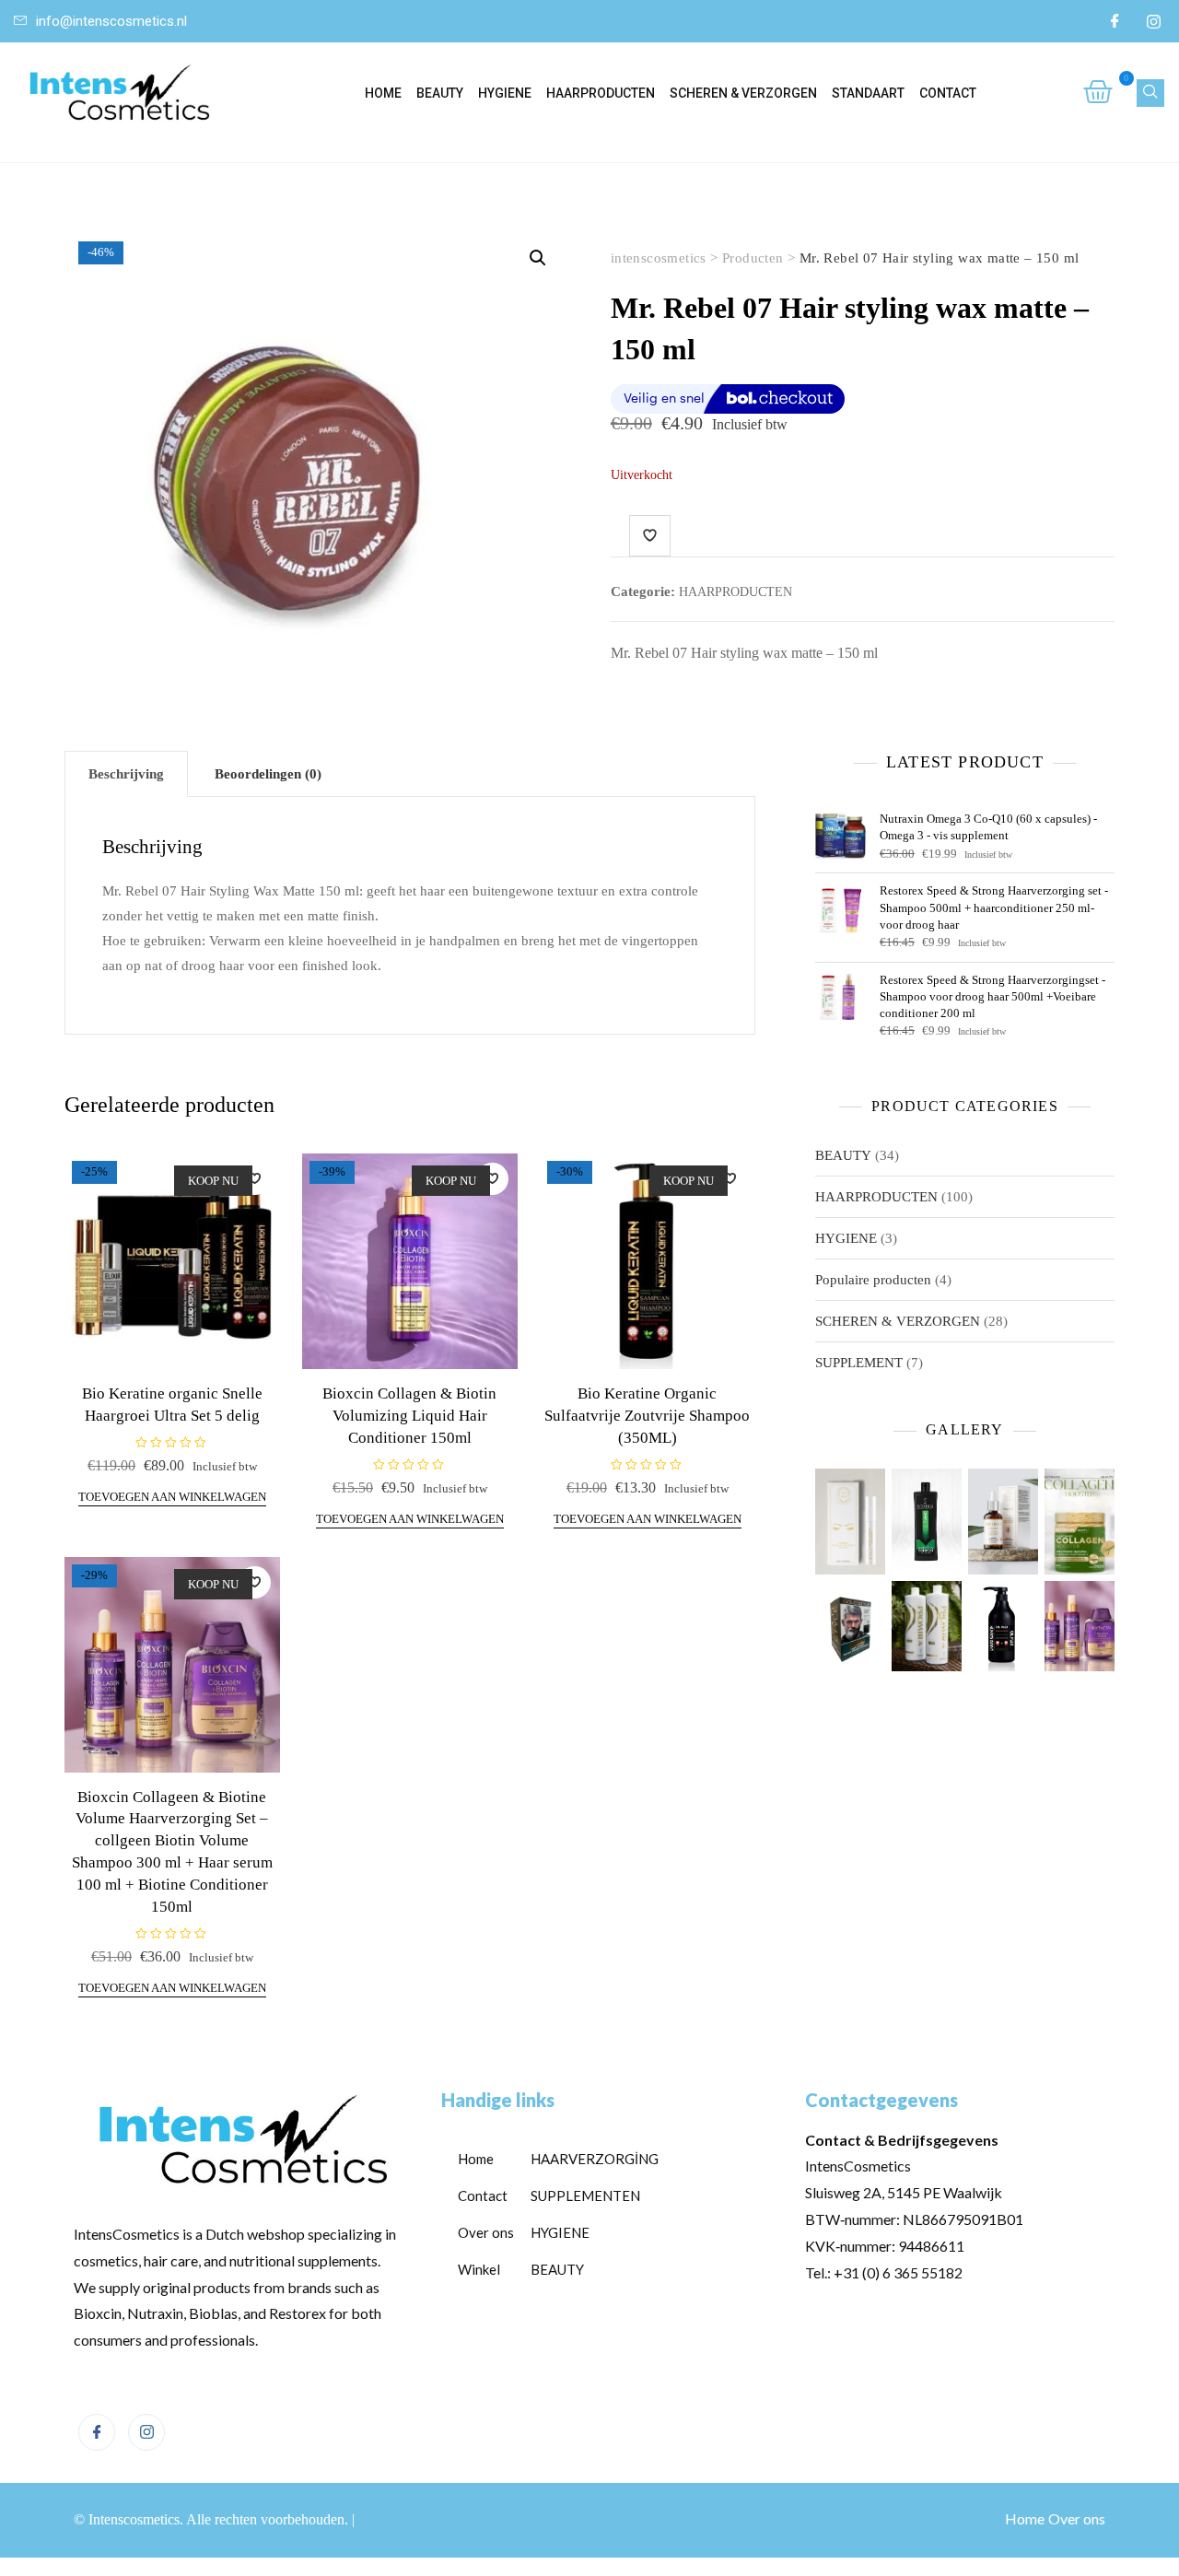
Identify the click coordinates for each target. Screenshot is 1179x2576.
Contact (948, 93)
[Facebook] (1115, 21)
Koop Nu (213, 1181)
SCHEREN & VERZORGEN (743, 93)
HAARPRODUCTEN (601, 93)
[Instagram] (1153, 21)
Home (383, 93)
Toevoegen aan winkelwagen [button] (172, 1497)
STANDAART (868, 93)
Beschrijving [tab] (126, 774)
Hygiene (505, 93)
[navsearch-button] (1150, 93)
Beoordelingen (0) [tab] (268, 774)
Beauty (440, 93)
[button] (538, 258)
